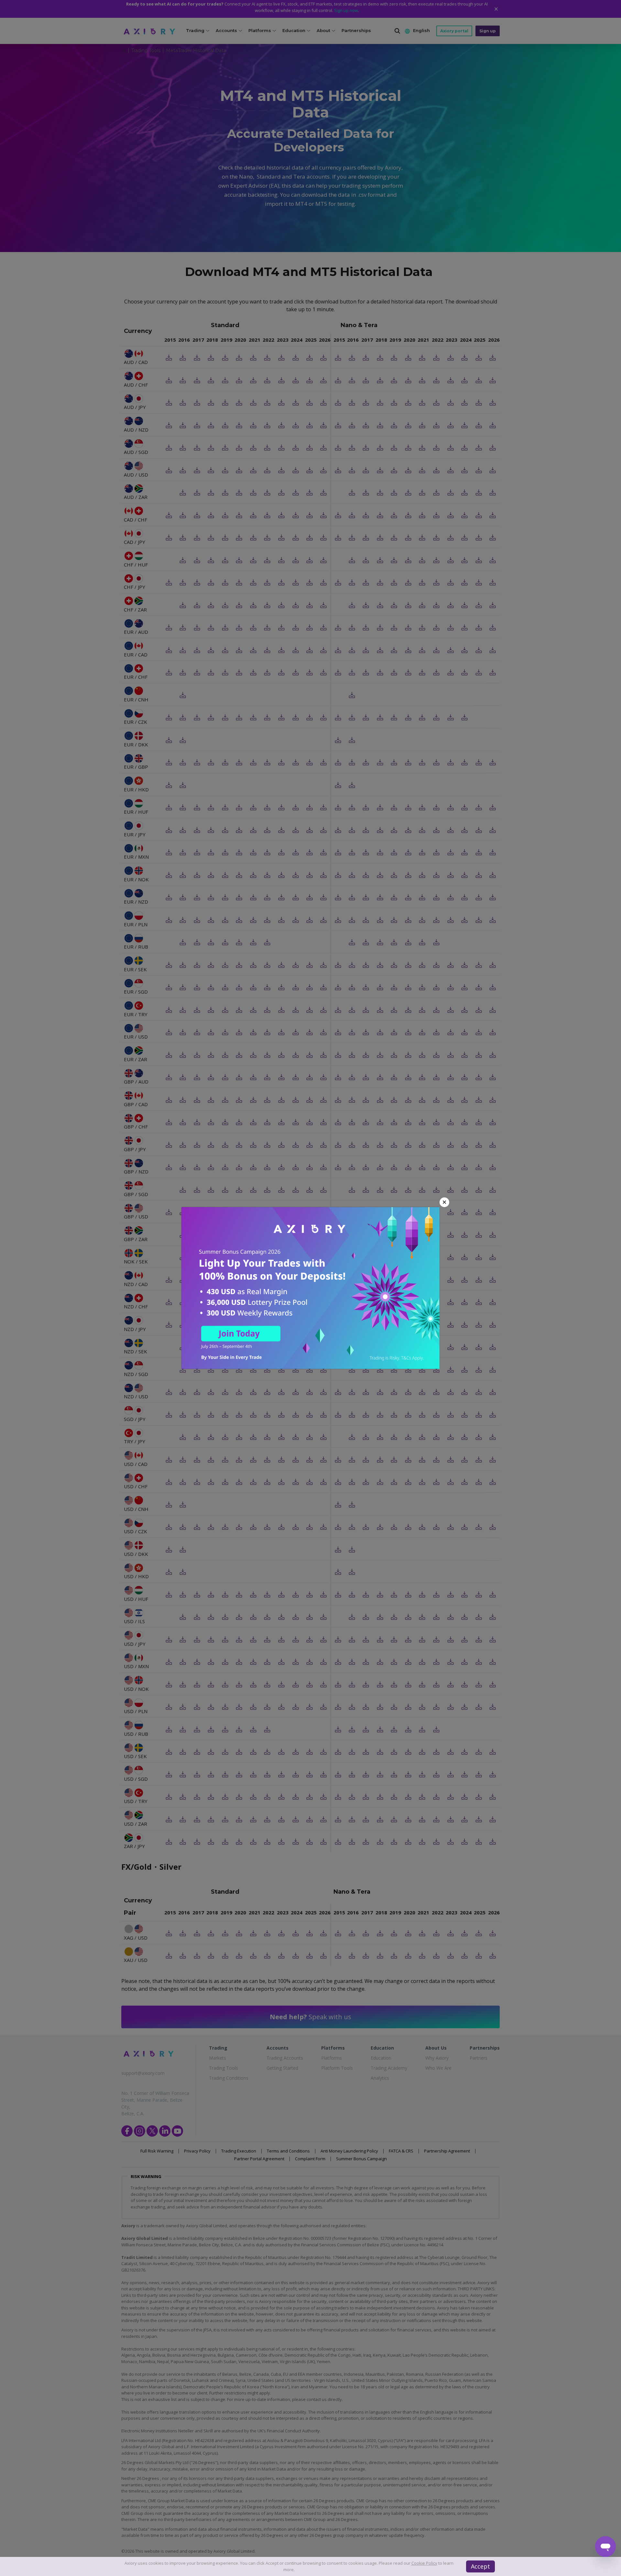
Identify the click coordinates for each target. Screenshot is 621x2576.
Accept (480, 2566)
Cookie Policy (424, 2563)
